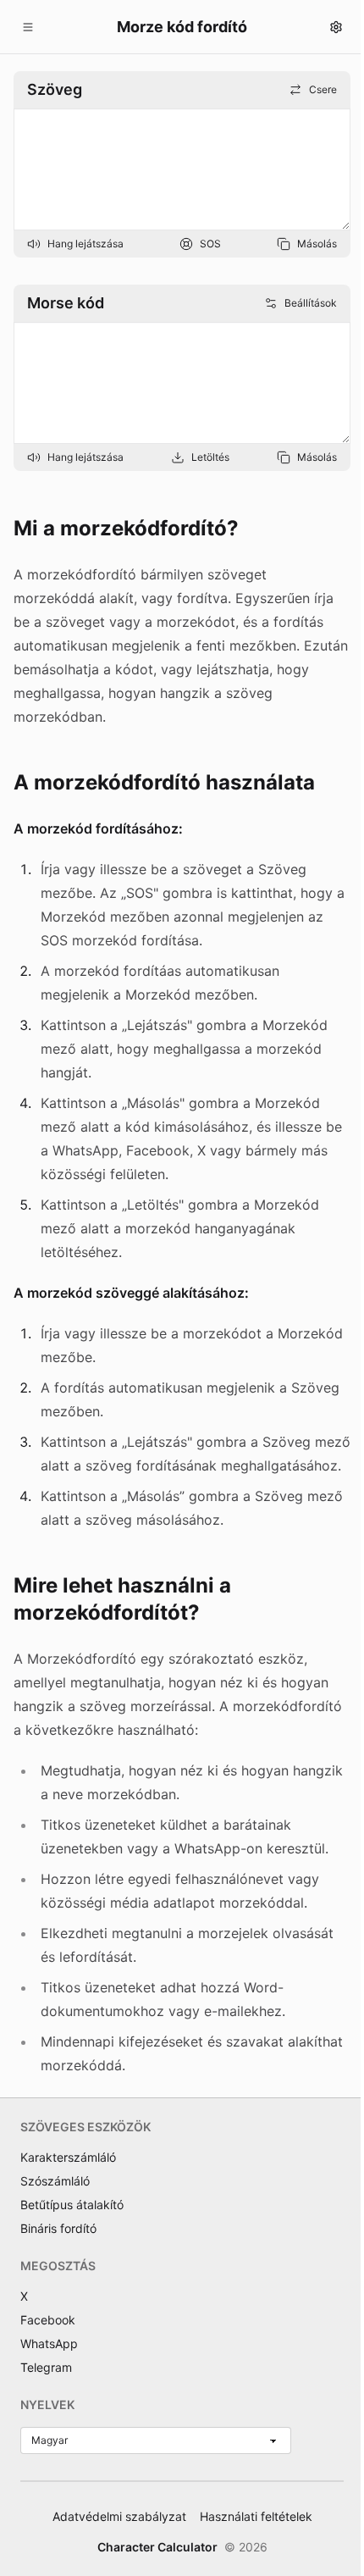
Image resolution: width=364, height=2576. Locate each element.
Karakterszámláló (68, 2157)
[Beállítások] (336, 27)
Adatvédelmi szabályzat (119, 2516)
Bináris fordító (58, 2228)
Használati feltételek (256, 2516)
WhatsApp (49, 2343)
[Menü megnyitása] (28, 27)
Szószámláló (55, 2181)
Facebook (48, 2320)
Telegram (46, 2367)
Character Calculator (157, 2547)
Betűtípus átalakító (72, 2205)
